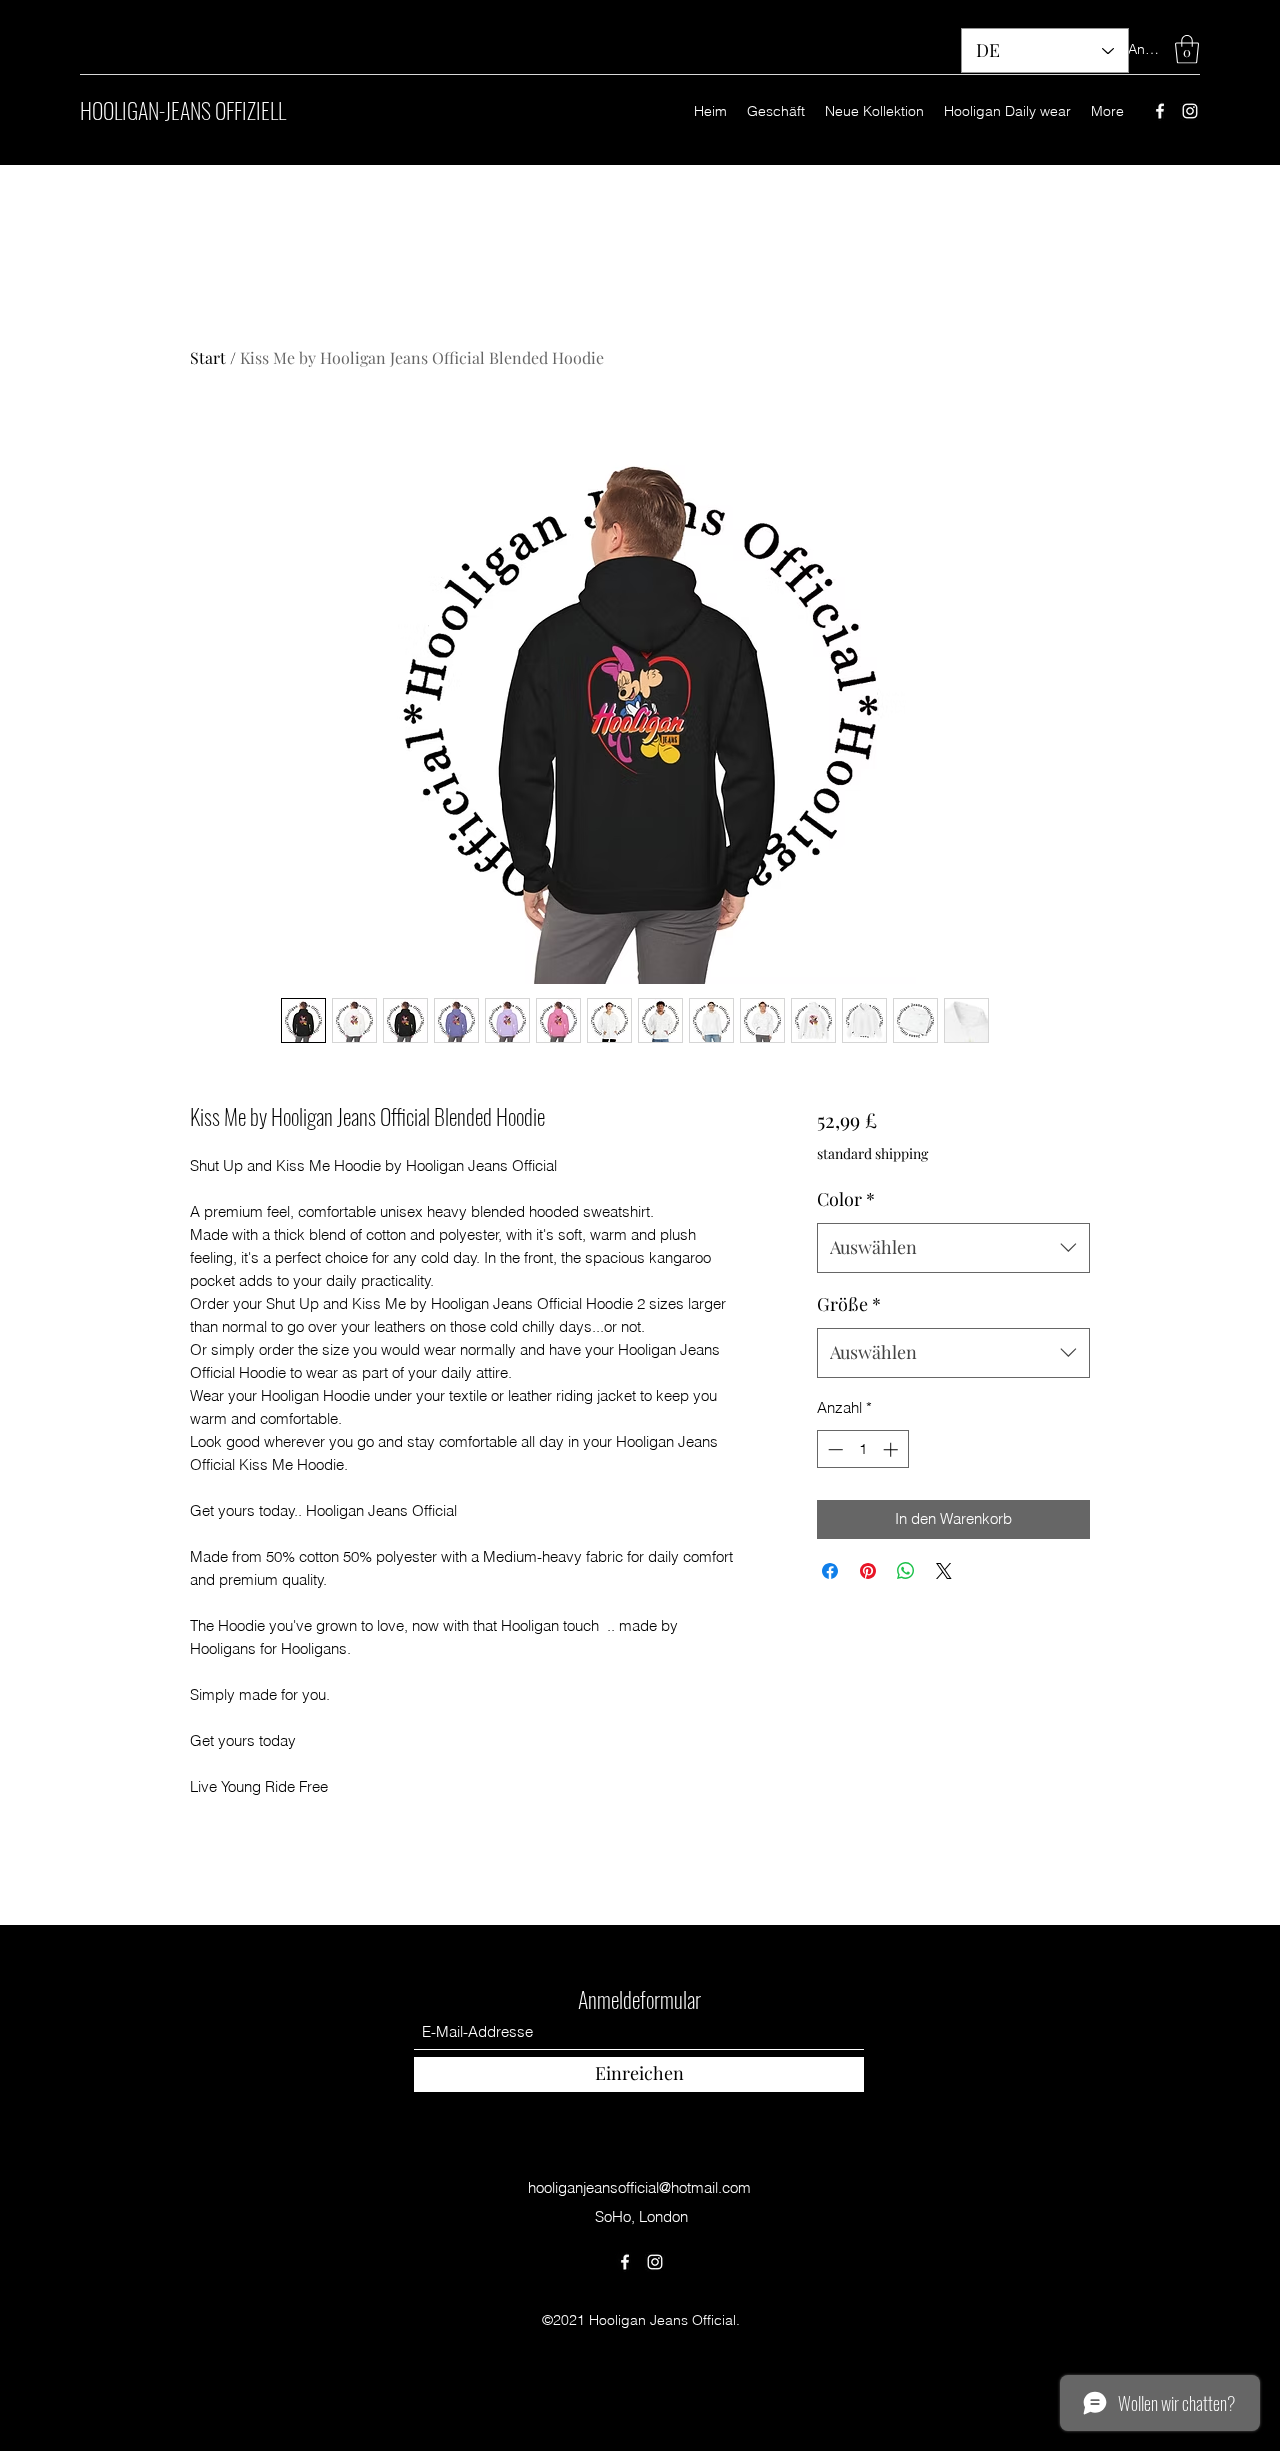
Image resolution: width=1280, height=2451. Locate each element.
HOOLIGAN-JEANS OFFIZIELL (183, 110)
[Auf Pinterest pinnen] (868, 1571)
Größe (849, 1304)
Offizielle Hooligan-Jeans (640, 1908)
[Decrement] (833, 1449)
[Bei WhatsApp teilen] (906, 1571)
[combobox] (953, 1248)
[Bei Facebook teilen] (830, 1571)
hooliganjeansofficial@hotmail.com (639, 2187)
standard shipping (872, 1153)
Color (846, 1199)
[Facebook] (1160, 111)
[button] (1187, 49)
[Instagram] (1190, 111)
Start (208, 357)
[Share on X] (944, 1571)
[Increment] (892, 1449)
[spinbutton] (862, 1449)
